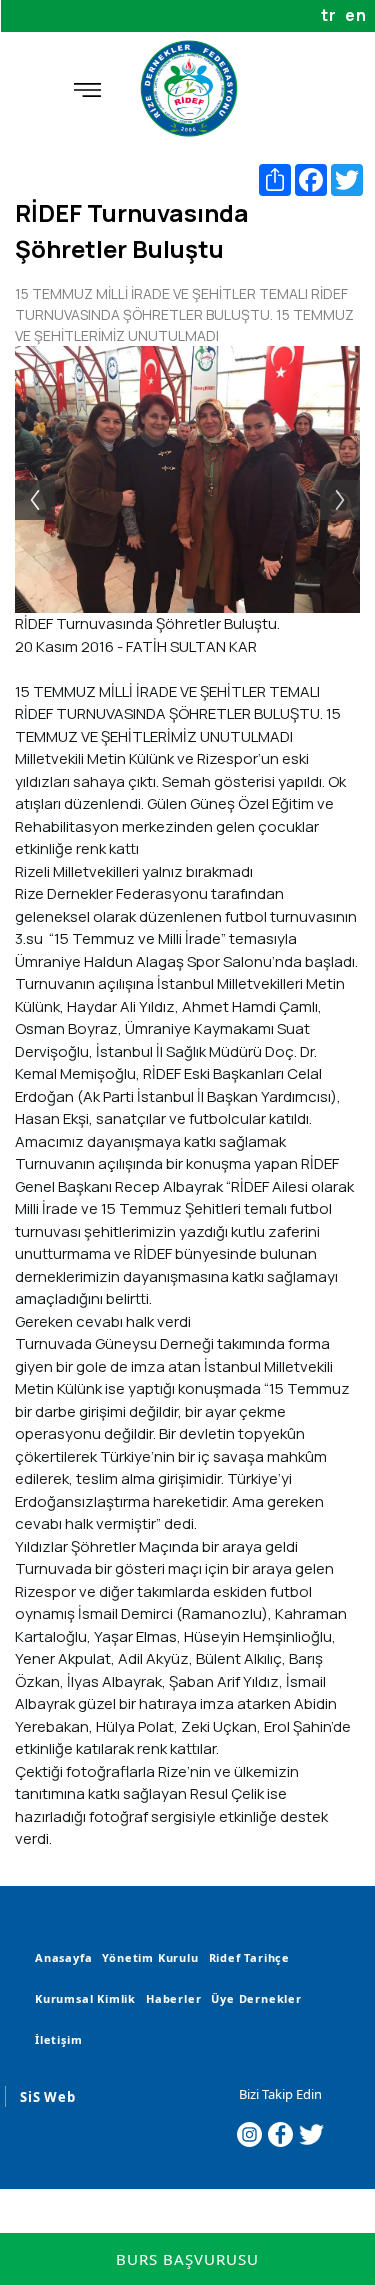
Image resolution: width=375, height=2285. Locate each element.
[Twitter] (311, 2134)
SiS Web (48, 2097)
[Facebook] (280, 2134)
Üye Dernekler (256, 1998)
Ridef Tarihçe (249, 1957)
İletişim (58, 2039)
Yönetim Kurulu (150, 1957)
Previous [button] (25, 480)
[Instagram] (249, 2134)
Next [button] (350, 480)
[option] (187, 479)
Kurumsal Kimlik (85, 1998)
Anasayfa (63, 1957)
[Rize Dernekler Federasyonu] (188, 88)
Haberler (173, 1998)
